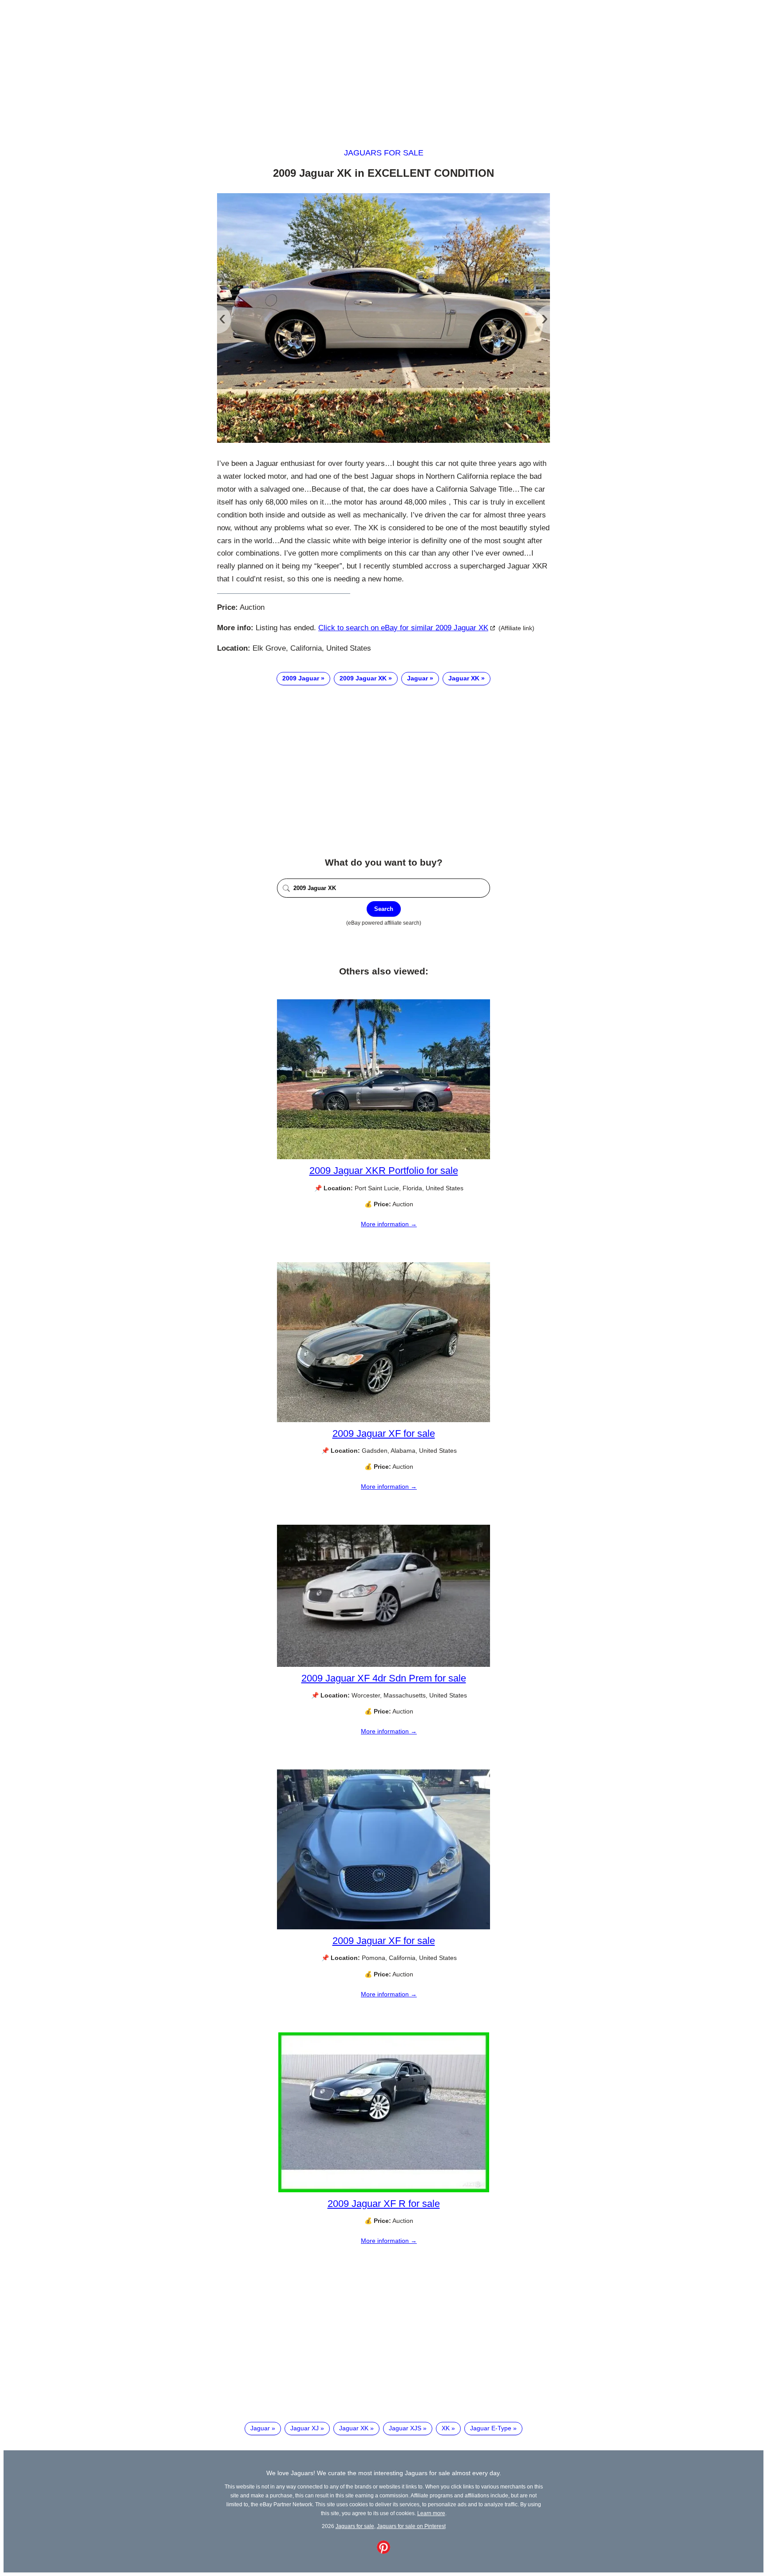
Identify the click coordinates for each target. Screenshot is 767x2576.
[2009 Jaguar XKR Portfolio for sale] (383, 1157)
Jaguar (417, 678)
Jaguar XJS (405, 2428)
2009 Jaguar (301, 678)
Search (384, 909)
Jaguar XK (464, 678)
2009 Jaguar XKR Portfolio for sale (384, 1171)
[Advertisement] (383, 66)
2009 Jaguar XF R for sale (384, 2204)
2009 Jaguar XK (363, 678)
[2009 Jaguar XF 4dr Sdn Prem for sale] (383, 1665)
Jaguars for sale (384, 153)
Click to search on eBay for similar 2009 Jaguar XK (403, 628)
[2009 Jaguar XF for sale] (383, 1420)
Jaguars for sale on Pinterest (411, 2526)
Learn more (431, 2513)
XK (446, 2428)
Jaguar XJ (304, 2428)
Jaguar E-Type (491, 2428)
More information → (389, 1224)
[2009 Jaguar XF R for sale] (384, 2190)
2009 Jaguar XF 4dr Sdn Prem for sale (384, 1678)
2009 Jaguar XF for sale (384, 1433)
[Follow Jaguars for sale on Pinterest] (383, 2552)
